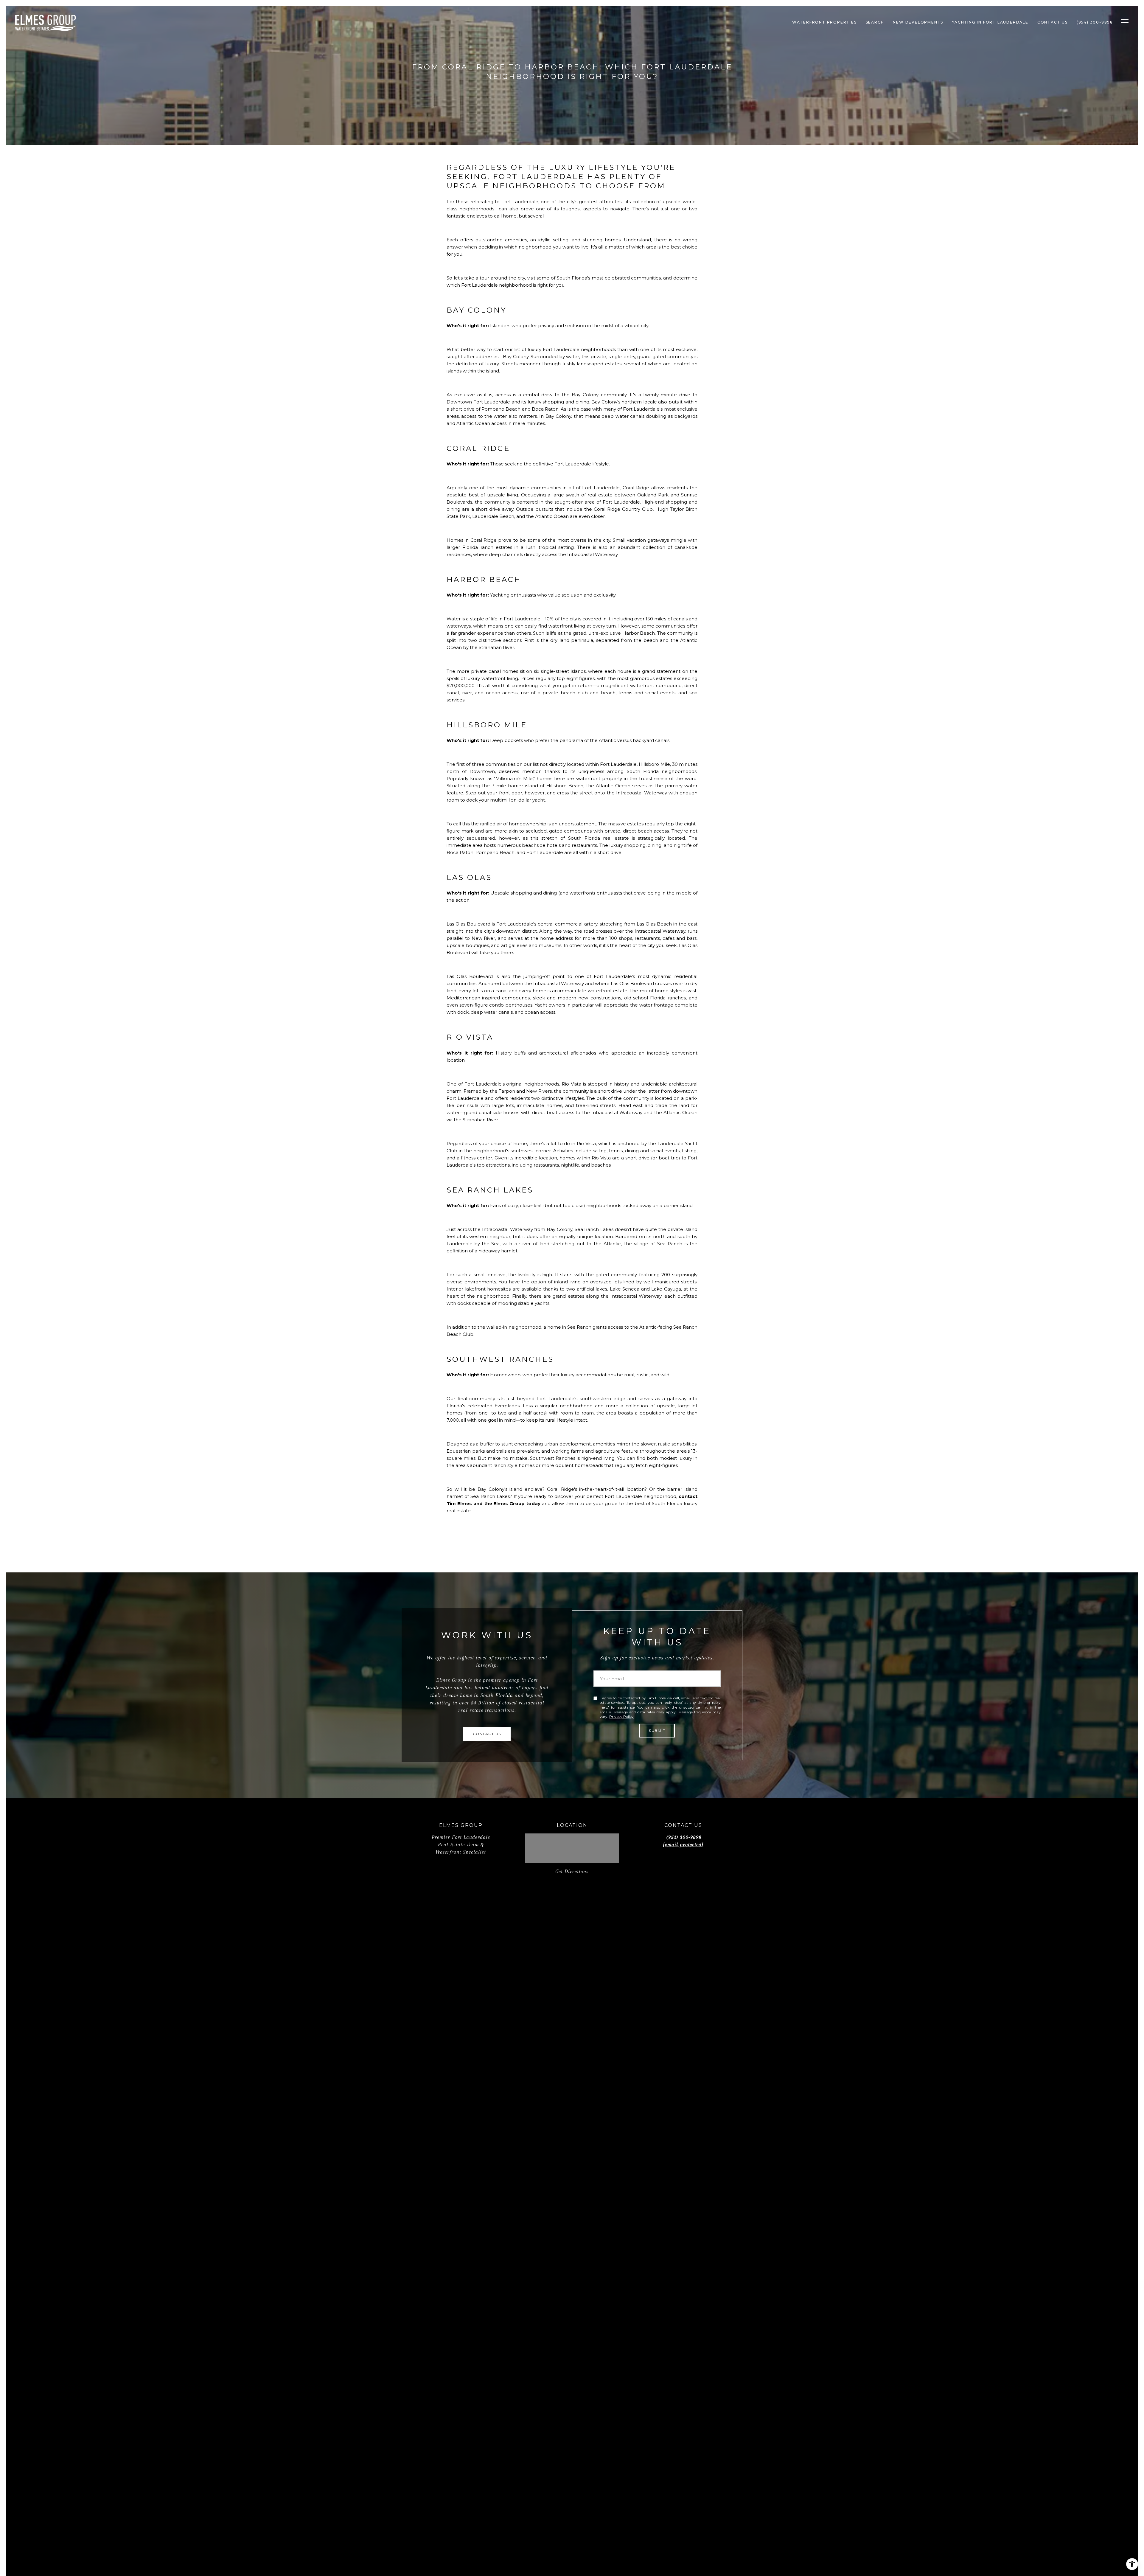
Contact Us (487, 1734)
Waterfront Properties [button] (824, 22)
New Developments (918, 22)
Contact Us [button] (1053, 22)
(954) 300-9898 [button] (1095, 22)
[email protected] (683, 1844)
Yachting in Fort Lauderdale (990, 22)
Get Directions (572, 1871)
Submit (657, 1730)
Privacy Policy (621, 1716)
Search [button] (875, 22)
